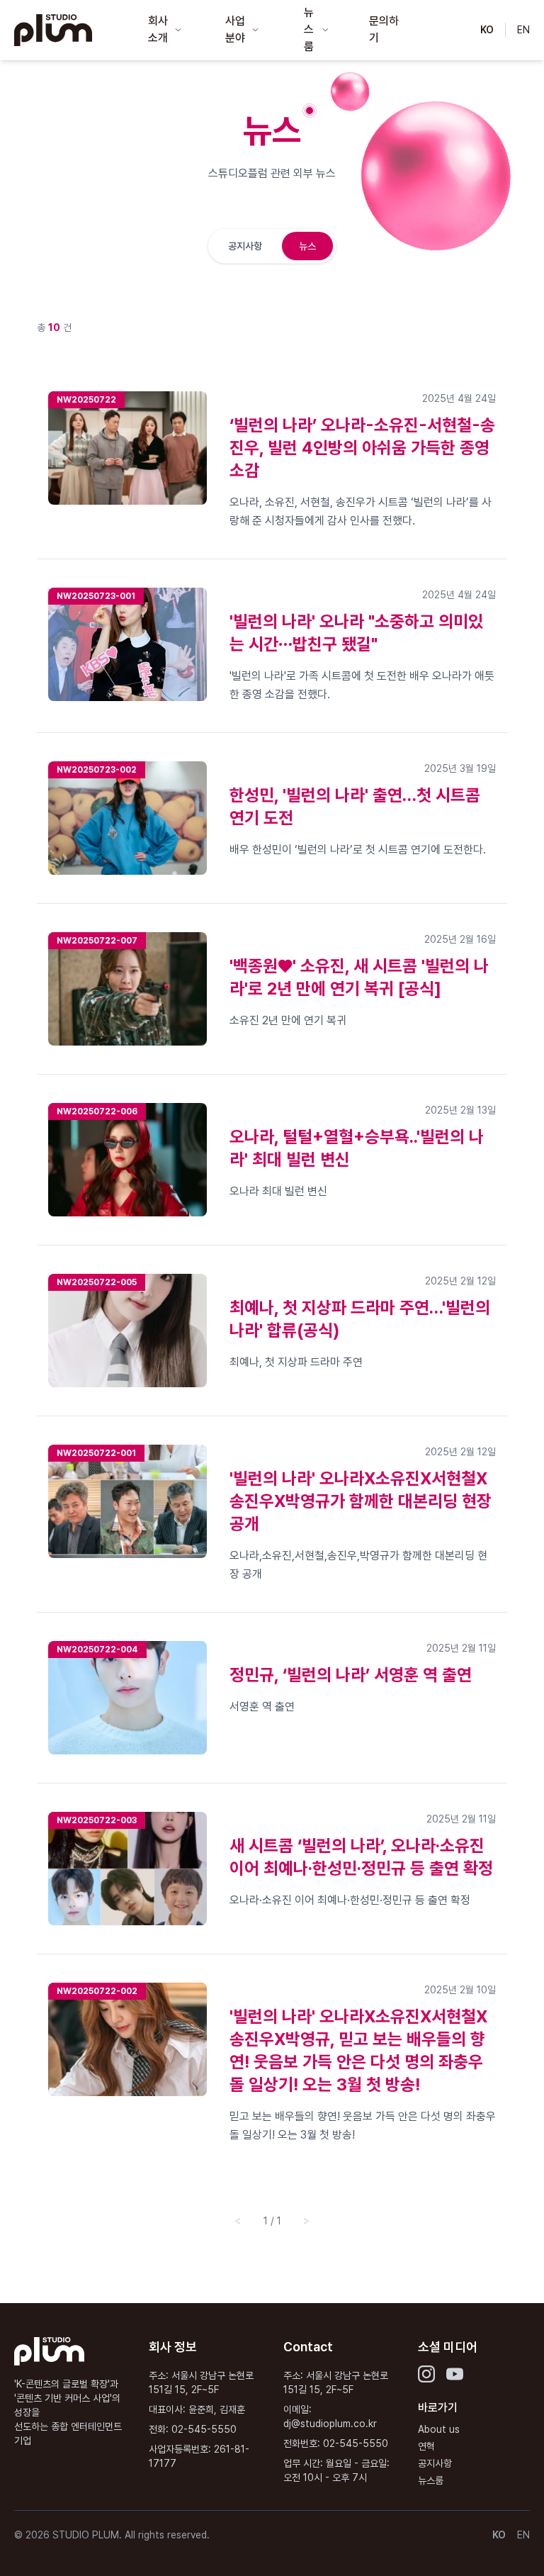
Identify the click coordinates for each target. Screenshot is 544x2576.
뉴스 (307, 246)
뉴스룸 (431, 2480)
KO (487, 30)
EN (523, 30)
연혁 (426, 2446)
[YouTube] (455, 2374)
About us (439, 2429)
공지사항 (245, 246)
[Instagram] (426, 2374)
